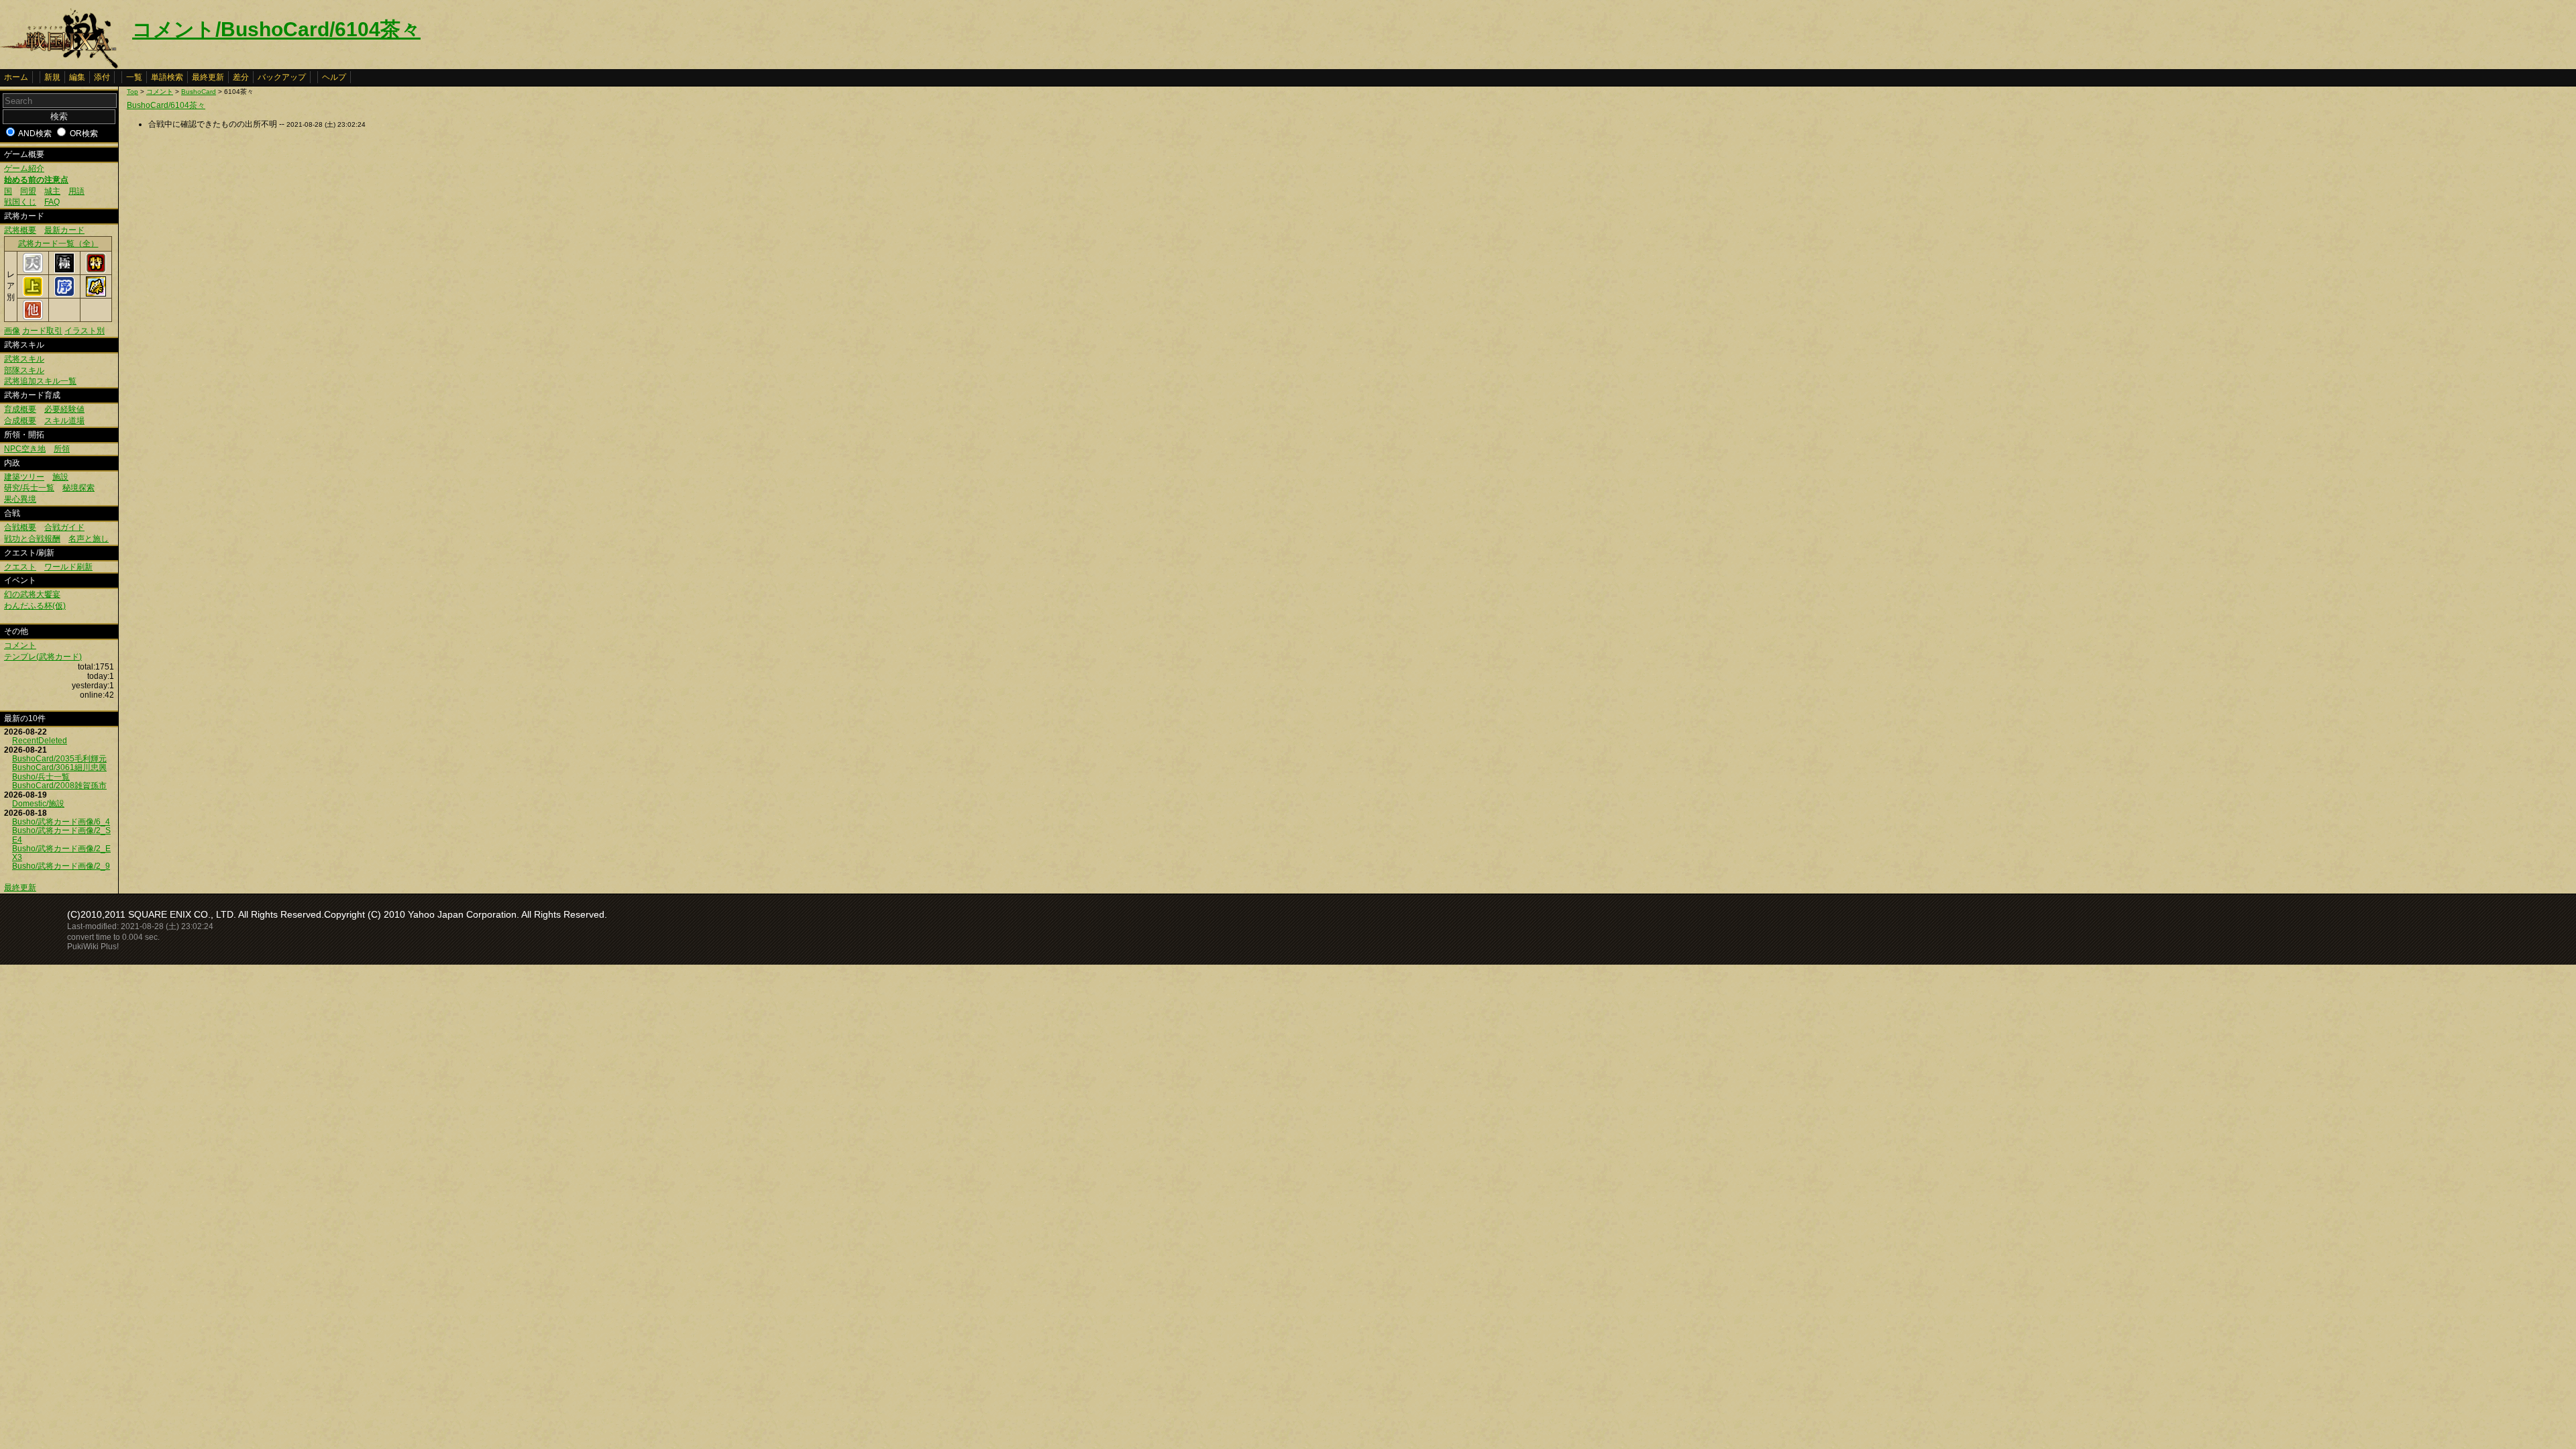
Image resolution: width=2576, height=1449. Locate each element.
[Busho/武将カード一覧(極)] (64, 270)
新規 (52, 77)
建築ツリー (24, 477)
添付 (102, 77)
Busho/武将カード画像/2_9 (61, 866)
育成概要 (20, 409)
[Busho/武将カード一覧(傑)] (96, 294)
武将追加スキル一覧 (40, 381)
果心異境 (20, 499)
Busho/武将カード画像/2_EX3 (61, 853)
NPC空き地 (25, 449)
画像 (12, 331)
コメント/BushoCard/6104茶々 (276, 29)
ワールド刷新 (68, 567)
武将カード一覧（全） (58, 244)
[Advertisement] (239, 237)
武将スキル (24, 359)
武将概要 (20, 230)
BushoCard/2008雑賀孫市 (59, 786)
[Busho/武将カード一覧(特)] (96, 270)
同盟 (28, 191)
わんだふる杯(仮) (35, 606)
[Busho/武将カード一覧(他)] (33, 317)
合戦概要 (20, 527)
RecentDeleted (40, 741)
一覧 (134, 77)
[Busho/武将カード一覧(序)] (64, 294)
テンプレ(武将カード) (43, 657)
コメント (20, 645)
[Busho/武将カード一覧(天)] (33, 270)
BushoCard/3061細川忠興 (59, 767)
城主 (52, 191)
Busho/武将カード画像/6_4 (61, 822)
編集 (77, 77)
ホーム (16, 77)
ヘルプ (334, 77)
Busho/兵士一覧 (41, 777)
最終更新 (208, 77)
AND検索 (35, 133)
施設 (60, 477)
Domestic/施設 (38, 804)
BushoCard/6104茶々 (166, 105)
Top (132, 92)
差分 (241, 77)
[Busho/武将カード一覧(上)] (33, 294)
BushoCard (199, 92)
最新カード (64, 230)
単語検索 (167, 77)
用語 (76, 191)
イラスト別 (85, 331)
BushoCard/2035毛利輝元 (59, 759)
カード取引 (42, 331)
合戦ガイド (64, 527)
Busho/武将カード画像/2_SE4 (61, 835)
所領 (62, 449)
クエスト (20, 567)
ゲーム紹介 (24, 168)
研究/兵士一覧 (29, 488)
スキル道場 (64, 421)
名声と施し (89, 539)
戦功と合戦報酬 (32, 539)
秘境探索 (78, 488)
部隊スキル (24, 370)
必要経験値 (64, 409)
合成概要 (20, 421)
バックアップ (282, 77)
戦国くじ (20, 202)
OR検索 (84, 133)
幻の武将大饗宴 (32, 594)
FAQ (52, 202)
